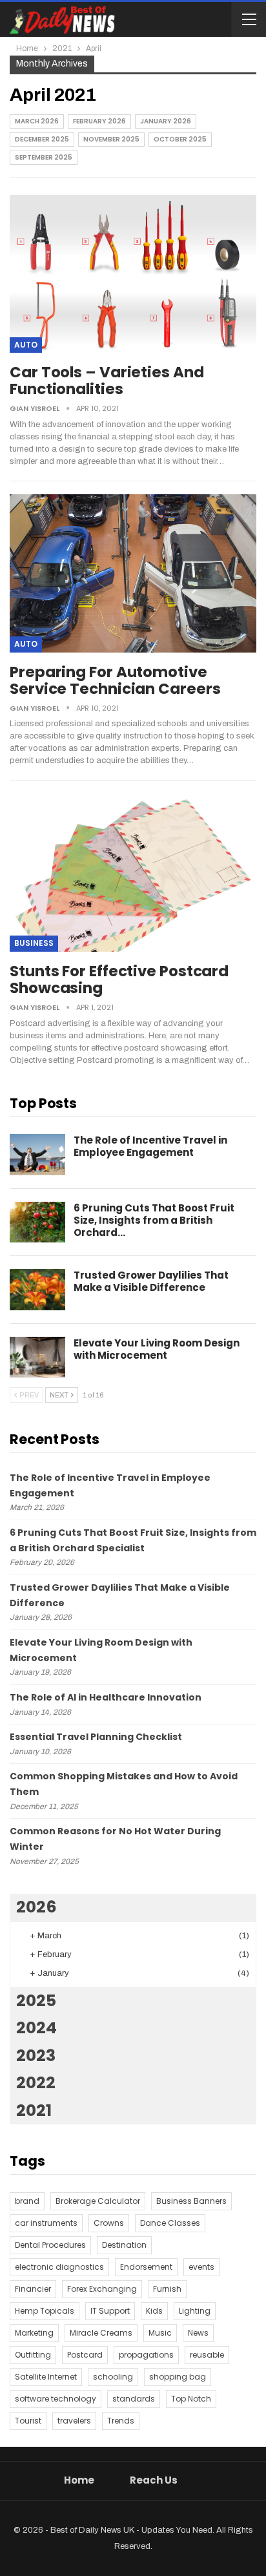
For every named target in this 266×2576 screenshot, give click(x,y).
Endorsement (146, 2267)
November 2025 (111, 139)
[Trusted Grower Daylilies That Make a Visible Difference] (37, 1290)
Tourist (28, 2421)
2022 (36, 2083)
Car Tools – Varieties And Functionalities (107, 381)
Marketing (34, 2333)
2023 (36, 2056)
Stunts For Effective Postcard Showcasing (119, 979)
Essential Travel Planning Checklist (96, 1737)
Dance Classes (170, 2223)
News (198, 2333)
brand (27, 2201)
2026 (36, 1907)
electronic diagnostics (59, 2267)
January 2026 (166, 121)
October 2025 (180, 139)
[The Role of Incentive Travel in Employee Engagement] (37, 1155)
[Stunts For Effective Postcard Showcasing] (133, 872)
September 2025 (44, 157)
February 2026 (99, 121)
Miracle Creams (101, 2333)
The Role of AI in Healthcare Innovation (106, 1697)
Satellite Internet (46, 2377)
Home (79, 2480)
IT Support (110, 2311)
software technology (56, 2399)
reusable (207, 2355)
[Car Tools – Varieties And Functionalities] (133, 274)
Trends (121, 2421)
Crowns (109, 2223)
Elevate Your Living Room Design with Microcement (157, 1349)
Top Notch (191, 2399)
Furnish (167, 2289)
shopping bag (178, 2377)
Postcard (85, 2355)
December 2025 (42, 139)
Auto (26, 345)
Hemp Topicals (45, 2311)
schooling (113, 2377)
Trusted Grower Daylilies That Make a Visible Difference (151, 1281)
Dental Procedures (50, 2245)
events (201, 2267)
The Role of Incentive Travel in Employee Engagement (150, 1146)
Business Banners (191, 2201)
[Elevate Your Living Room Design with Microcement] (37, 1357)
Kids (154, 2311)
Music (160, 2333)
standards (134, 2399)
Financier (33, 2289)
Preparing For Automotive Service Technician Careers (115, 680)
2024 (36, 2028)
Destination (124, 2245)
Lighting (195, 2311)
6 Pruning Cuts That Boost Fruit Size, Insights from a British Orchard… (154, 1220)
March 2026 (37, 121)
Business (34, 943)
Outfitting (33, 2355)
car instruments (46, 2223)
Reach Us (154, 2480)
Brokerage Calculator (98, 2201)
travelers (74, 2421)
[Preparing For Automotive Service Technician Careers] (133, 573)
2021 (34, 2110)
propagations (146, 2355)
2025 (36, 2001)
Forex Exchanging (102, 2289)
